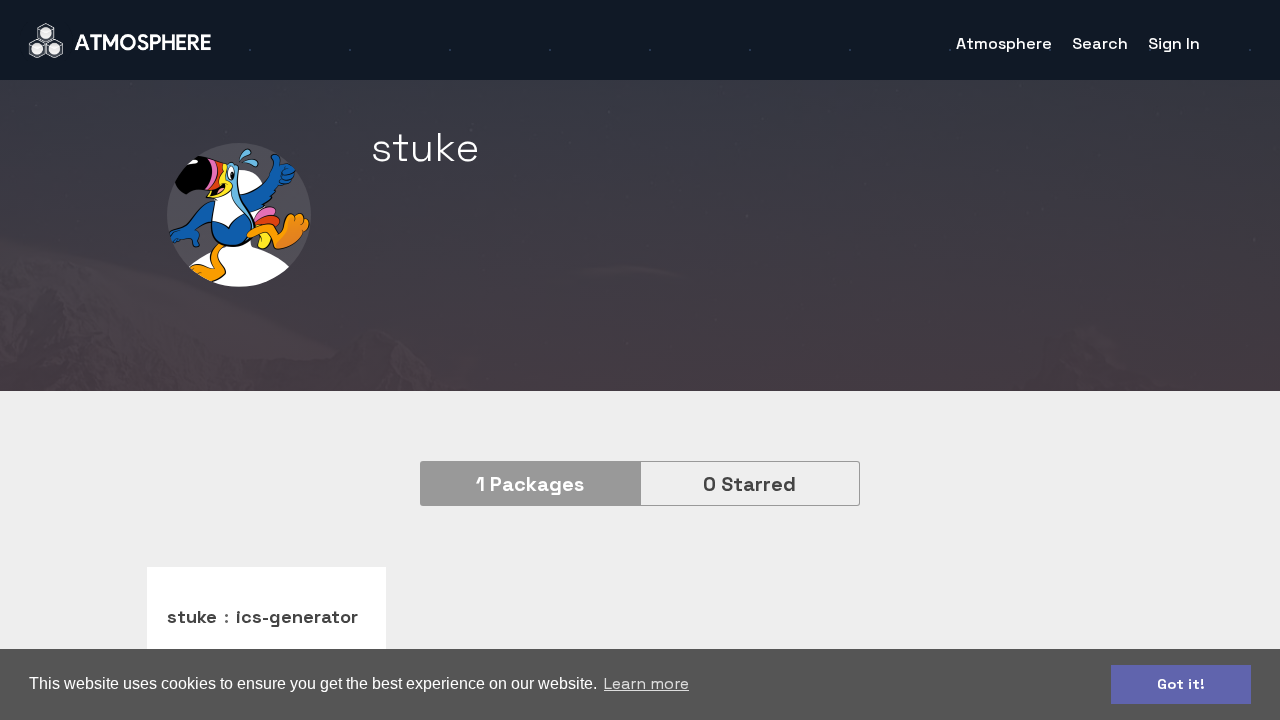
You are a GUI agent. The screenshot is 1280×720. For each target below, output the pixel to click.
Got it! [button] (1181, 684)
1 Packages (530, 484)
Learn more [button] (646, 683)
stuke (192, 616)
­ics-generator (297, 616)
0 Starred (749, 484)
